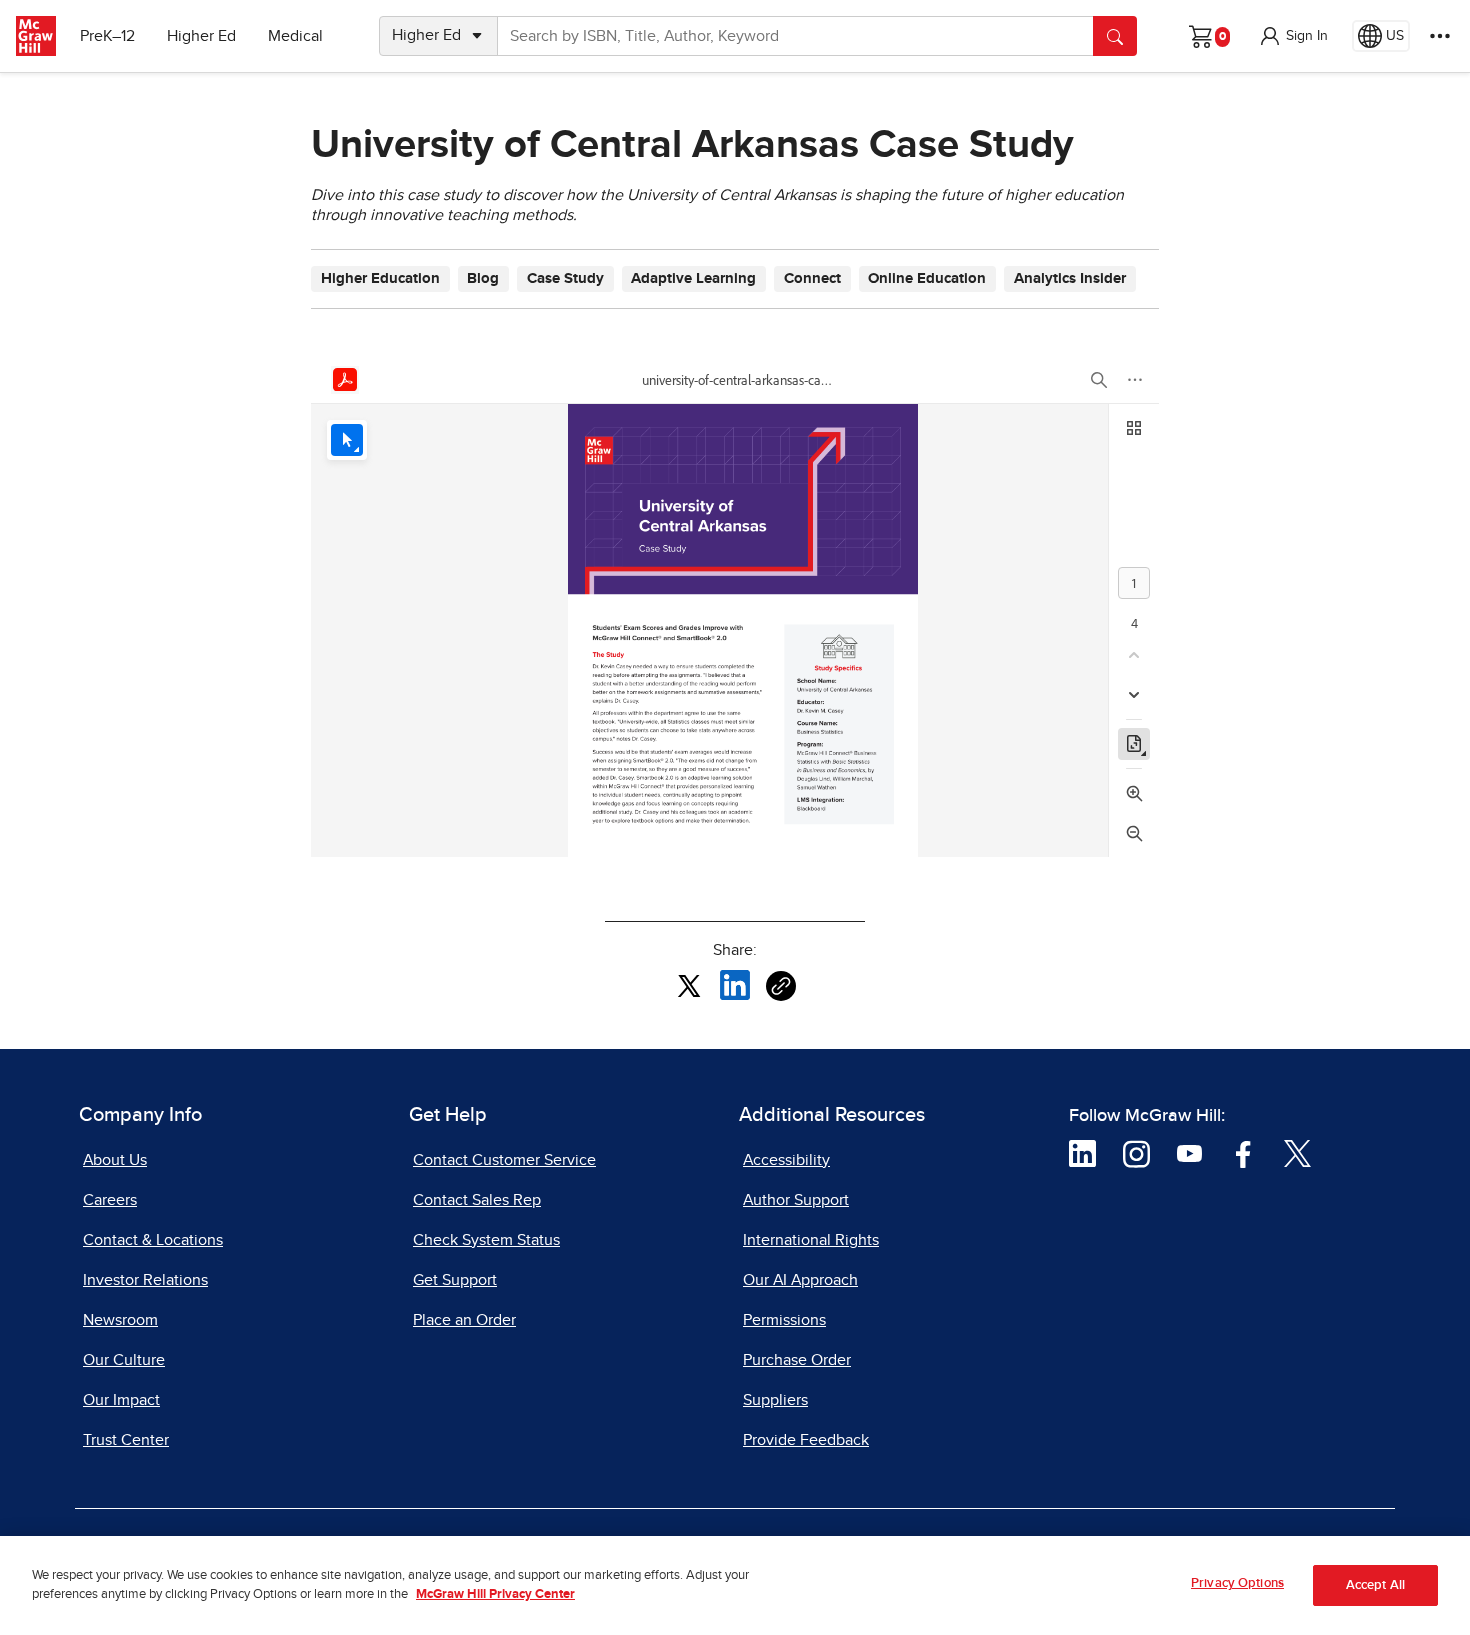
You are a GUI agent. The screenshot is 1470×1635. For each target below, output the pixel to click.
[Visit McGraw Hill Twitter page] (1297, 1152)
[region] (735, 1585)
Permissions (784, 1320)
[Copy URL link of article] (781, 986)
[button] (1293, 36)
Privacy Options (1237, 1583)
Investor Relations (145, 1280)
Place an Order (464, 1320)
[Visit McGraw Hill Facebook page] (1243, 1152)
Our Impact (121, 1400)
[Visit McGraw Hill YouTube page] (1189, 1152)
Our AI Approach (800, 1280)
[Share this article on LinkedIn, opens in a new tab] (735, 985)
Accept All (1375, 1585)
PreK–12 (107, 36)
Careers (110, 1200)
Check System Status (486, 1240)
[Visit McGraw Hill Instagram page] (1136, 1152)
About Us (115, 1160)
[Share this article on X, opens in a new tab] (689, 985)
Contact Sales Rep (477, 1200)
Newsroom (120, 1320)
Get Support (455, 1280)
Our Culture (124, 1360)
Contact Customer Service (504, 1160)
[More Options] (1440, 36)
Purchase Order (797, 1360)
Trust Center (126, 1440)
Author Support (796, 1200)
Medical (295, 36)
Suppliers (775, 1400)
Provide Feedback (806, 1440)
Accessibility (786, 1160)
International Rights (811, 1240)
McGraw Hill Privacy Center (495, 1595)
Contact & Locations (153, 1240)
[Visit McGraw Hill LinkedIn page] (1082, 1152)
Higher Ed (201, 36)
